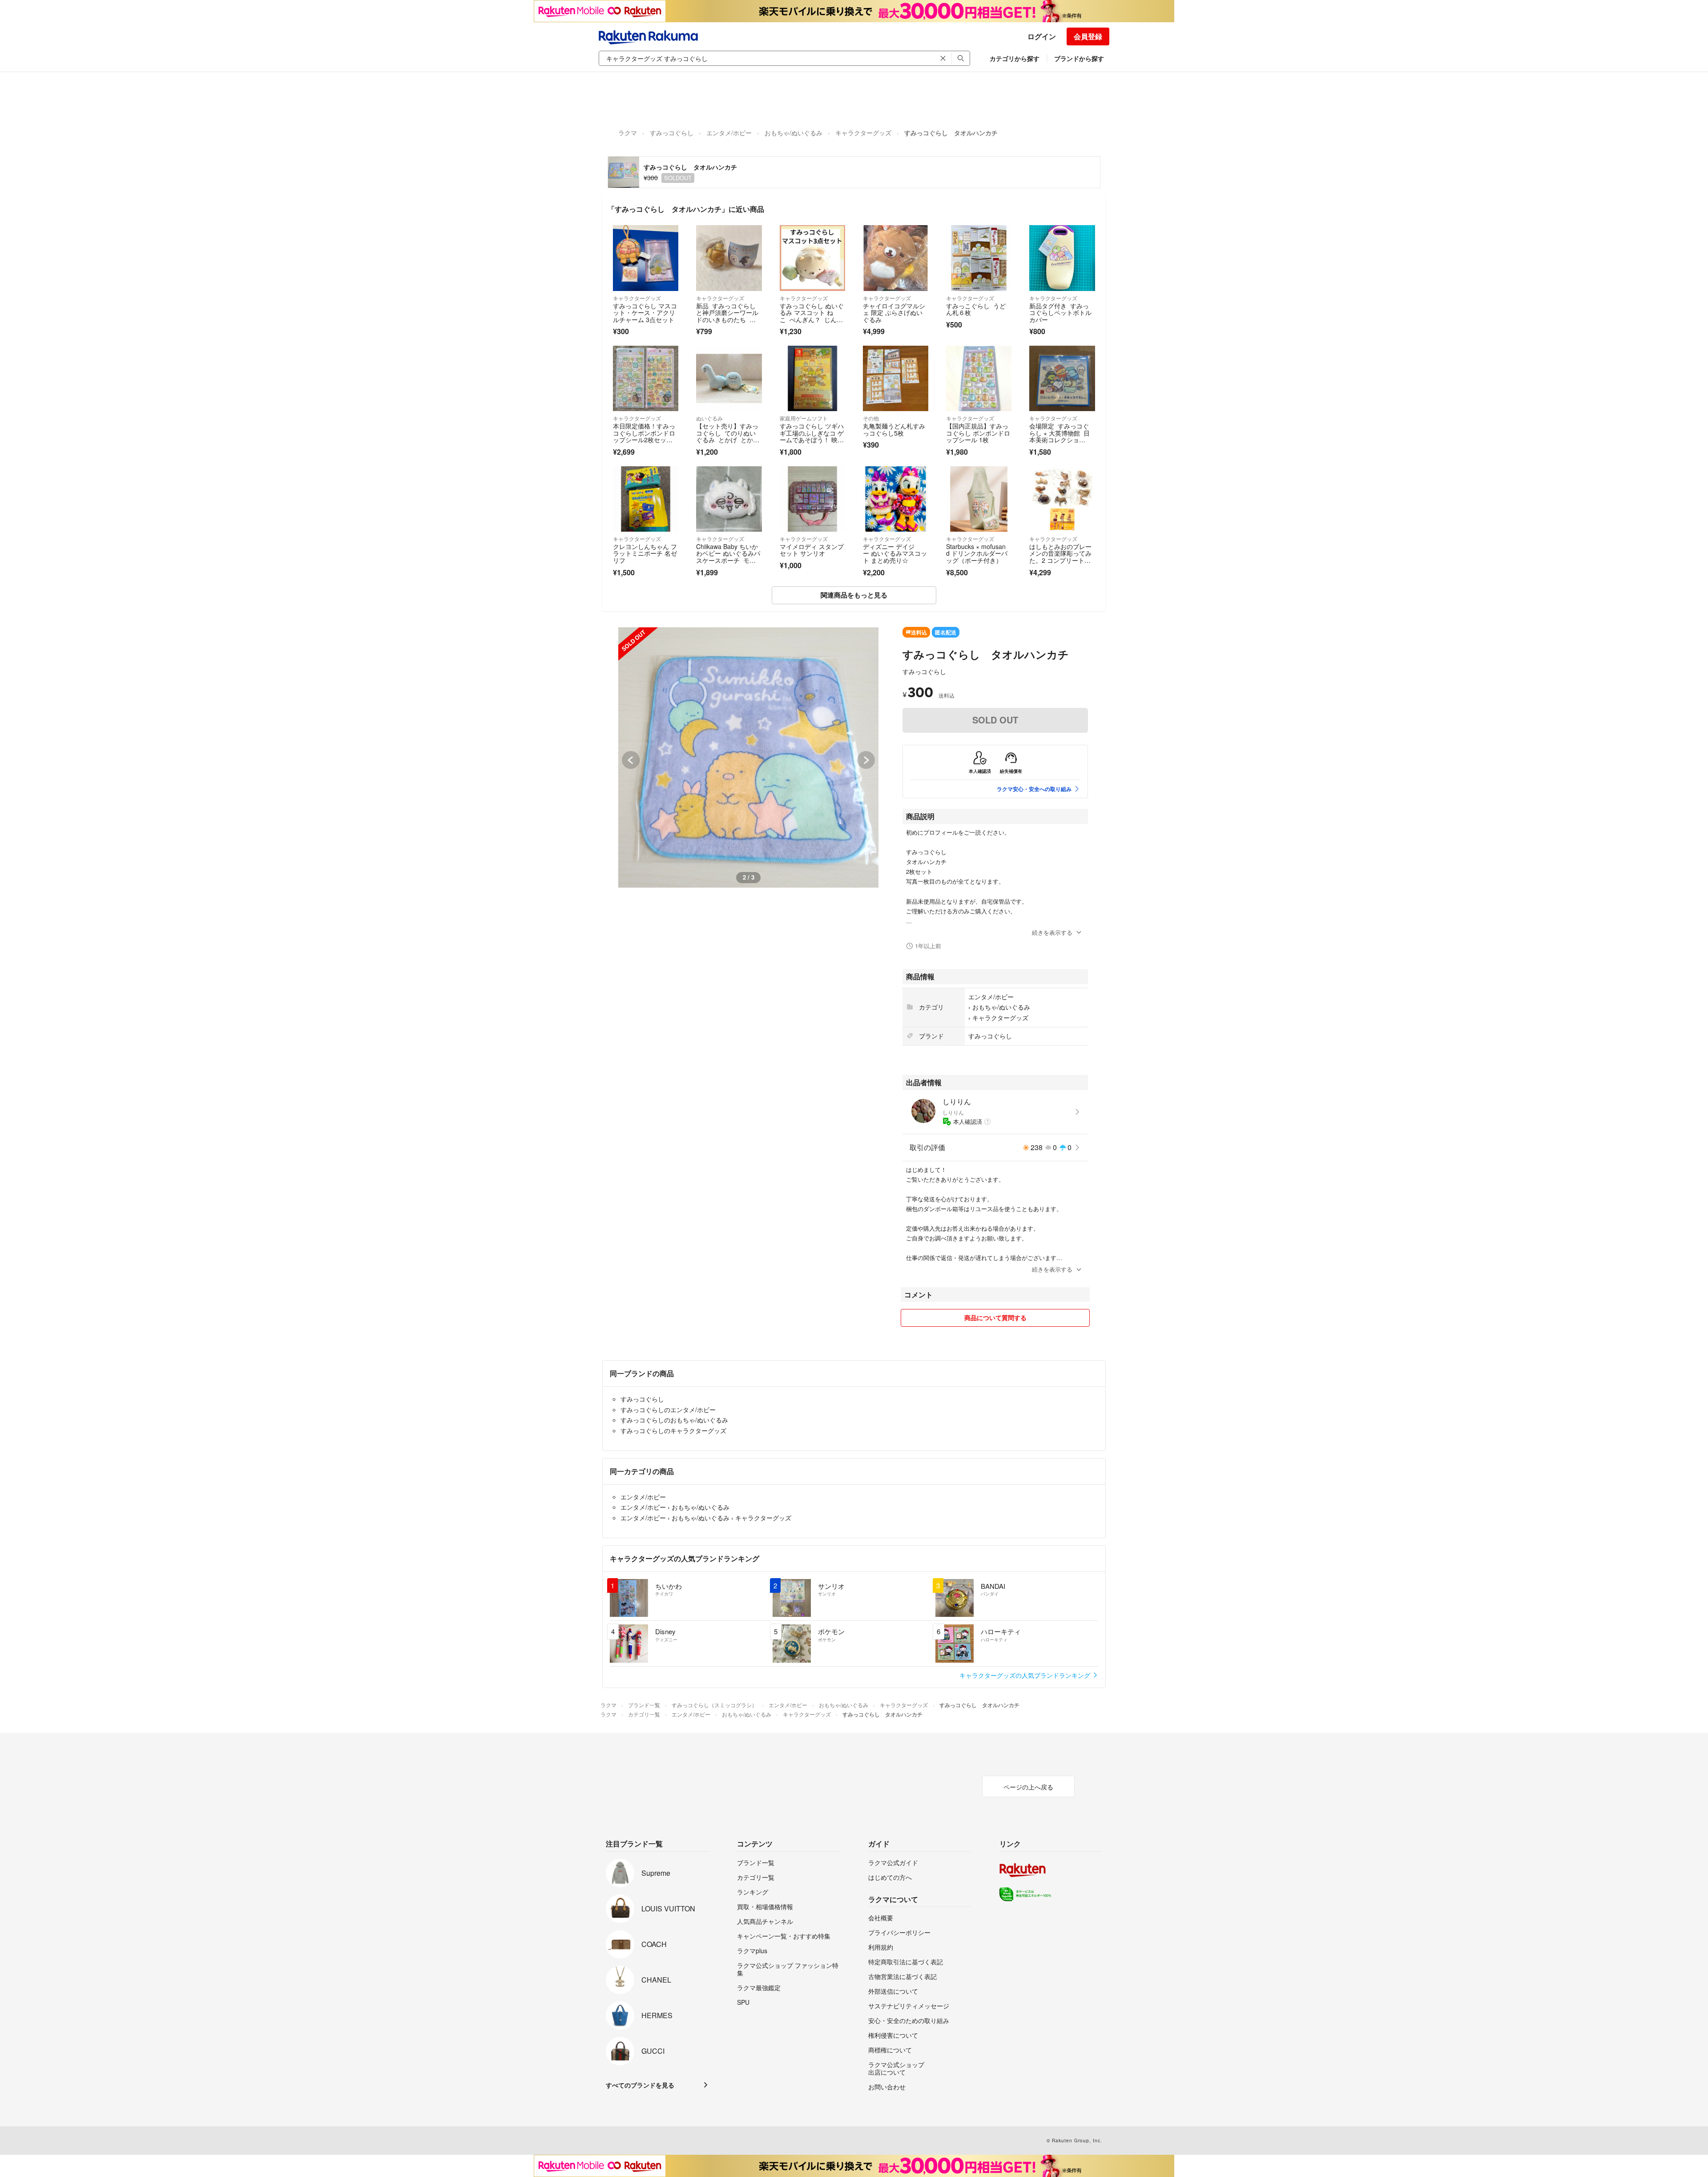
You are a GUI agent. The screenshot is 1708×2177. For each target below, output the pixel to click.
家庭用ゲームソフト (804, 418)
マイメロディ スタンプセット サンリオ (812, 550)
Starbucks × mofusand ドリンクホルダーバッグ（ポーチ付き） (977, 553)
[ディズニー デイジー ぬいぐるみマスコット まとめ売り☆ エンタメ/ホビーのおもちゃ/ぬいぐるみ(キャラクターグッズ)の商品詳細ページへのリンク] (896, 499)
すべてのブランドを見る (640, 2085)
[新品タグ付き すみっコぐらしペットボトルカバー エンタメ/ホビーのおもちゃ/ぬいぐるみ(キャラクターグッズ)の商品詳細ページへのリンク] (1062, 258)
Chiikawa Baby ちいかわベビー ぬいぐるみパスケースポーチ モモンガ (728, 557)
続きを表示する (1052, 932)
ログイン (1042, 36)
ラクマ (628, 133)
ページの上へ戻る (1028, 1787)
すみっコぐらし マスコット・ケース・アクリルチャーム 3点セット (645, 313)
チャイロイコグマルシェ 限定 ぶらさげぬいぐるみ (894, 313)
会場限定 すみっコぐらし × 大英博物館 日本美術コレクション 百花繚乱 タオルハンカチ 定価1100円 (1061, 440)
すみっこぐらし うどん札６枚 (976, 309)
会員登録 (1088, 36)
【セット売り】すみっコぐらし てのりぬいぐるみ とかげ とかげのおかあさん (728, 436)
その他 (871, 418)
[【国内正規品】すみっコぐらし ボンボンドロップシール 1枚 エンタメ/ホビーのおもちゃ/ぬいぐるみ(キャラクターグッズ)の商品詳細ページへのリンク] (979, 378)
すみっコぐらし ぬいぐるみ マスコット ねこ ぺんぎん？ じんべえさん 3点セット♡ (812, 316)
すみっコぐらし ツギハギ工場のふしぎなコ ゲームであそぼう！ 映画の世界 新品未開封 (812, 436)
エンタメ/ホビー (729, 133)
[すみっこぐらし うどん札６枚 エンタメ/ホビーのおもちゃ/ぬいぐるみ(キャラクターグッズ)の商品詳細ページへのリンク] (979, 258)
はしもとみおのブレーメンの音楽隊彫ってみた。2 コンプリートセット (1060, 557)
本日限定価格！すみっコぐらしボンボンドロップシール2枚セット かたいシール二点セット (645, 440)
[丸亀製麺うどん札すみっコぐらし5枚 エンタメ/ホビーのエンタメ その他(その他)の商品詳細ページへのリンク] (896, 378)
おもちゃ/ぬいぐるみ (794, 133)
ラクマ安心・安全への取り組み (1034, 789)
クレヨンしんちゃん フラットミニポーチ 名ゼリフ (645, 553)
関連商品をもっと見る (854, 595)
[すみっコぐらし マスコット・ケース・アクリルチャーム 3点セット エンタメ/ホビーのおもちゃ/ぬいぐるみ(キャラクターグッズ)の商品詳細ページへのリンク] (646, 258)
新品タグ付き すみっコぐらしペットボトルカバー (1060, 313)
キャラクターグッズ (863, 133)
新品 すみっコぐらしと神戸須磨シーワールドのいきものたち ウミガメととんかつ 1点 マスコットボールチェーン (727, 323)
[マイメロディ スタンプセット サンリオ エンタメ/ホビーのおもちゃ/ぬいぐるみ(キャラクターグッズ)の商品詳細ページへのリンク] (812, 499)
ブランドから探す (1079, 58)
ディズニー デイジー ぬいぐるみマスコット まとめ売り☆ (895, 553)
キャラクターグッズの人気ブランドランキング (1026, 1675)
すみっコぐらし (672, 133)
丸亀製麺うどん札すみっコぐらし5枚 (894, 429)
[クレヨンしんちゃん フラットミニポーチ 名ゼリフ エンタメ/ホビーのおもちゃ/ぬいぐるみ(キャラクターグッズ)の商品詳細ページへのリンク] (646, 499)
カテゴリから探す (1015, 58)
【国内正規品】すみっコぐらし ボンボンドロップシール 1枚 (978, 433)
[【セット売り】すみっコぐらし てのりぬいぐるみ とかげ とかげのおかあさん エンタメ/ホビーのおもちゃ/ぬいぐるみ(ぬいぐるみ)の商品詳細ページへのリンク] (729, 378)
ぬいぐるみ (709, 418)
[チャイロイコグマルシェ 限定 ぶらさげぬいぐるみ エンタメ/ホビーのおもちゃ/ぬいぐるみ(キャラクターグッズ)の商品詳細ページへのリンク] (896, 258)
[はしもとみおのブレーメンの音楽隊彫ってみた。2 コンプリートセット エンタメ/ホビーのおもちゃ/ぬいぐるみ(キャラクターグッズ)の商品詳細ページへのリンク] (1062, 499)
